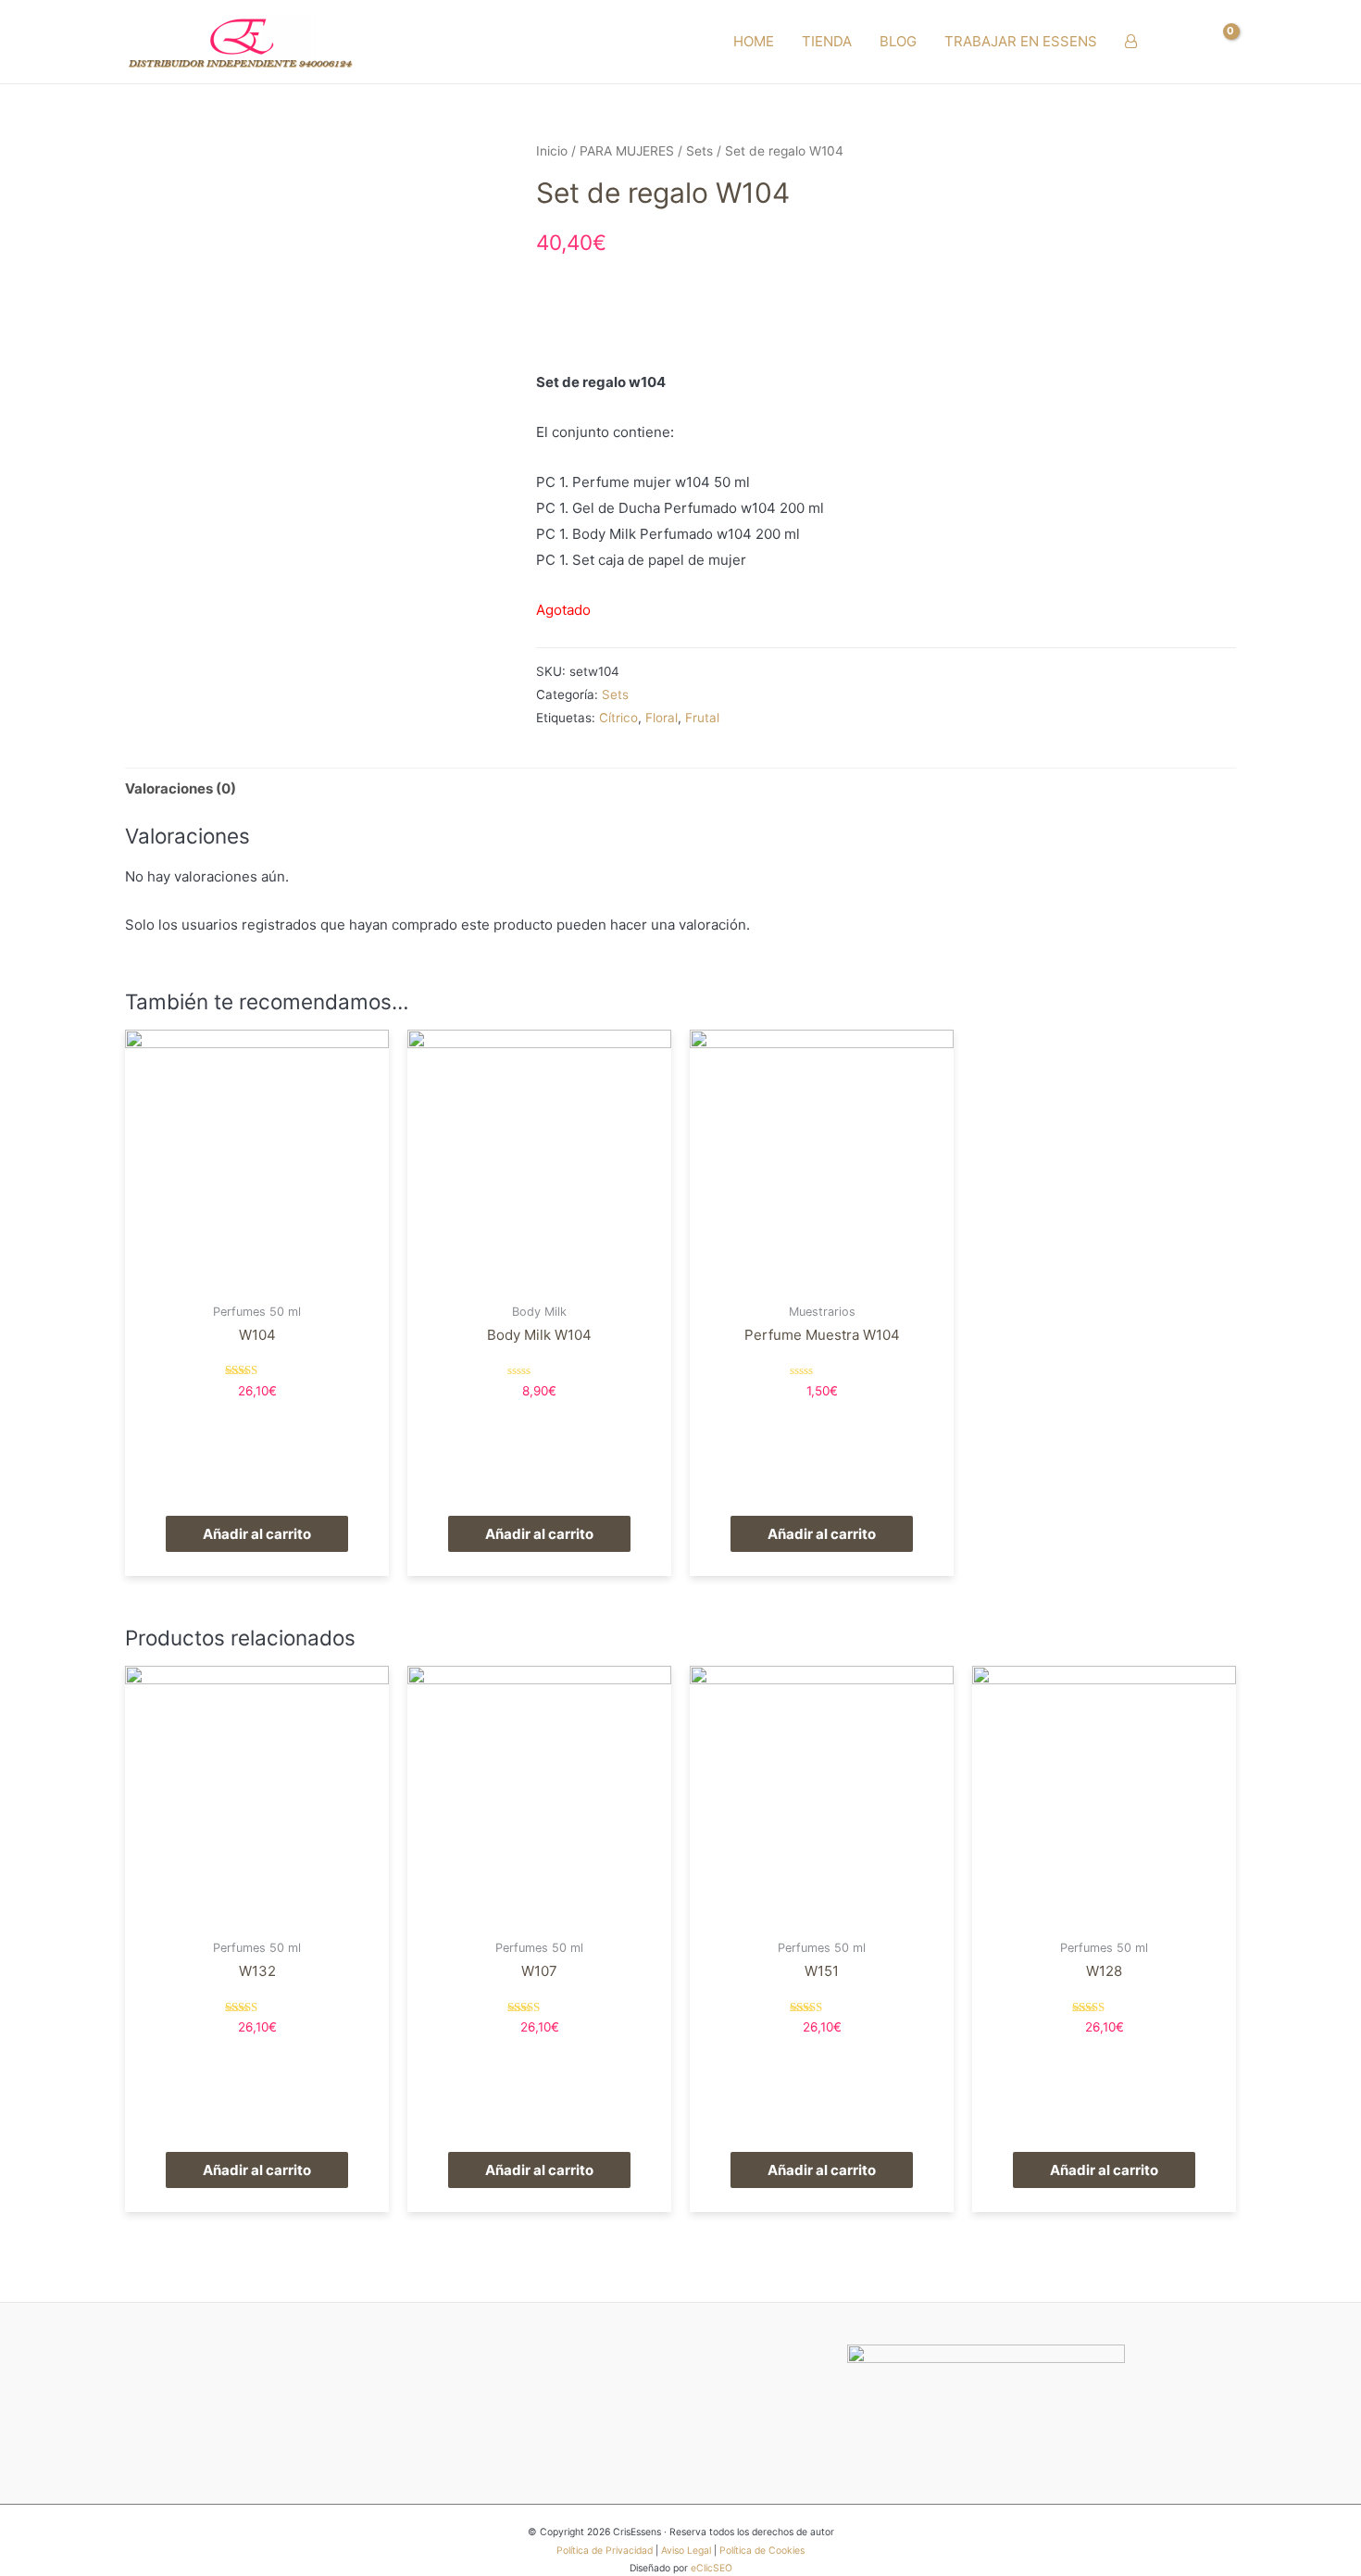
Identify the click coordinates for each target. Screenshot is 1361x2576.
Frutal (702, 718)
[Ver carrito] (1221, 42)
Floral (662, 718)
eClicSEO (712, 2568)
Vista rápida (257, 1278)
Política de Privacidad (605, 2551)
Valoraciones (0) (181, 788)
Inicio (552, 151)
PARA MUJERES (627, 151)
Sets (699, 151)
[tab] (181, 788)
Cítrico (618, 718)
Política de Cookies (762, 2551)
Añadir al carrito (257, 1534)
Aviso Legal (686, 2551)
